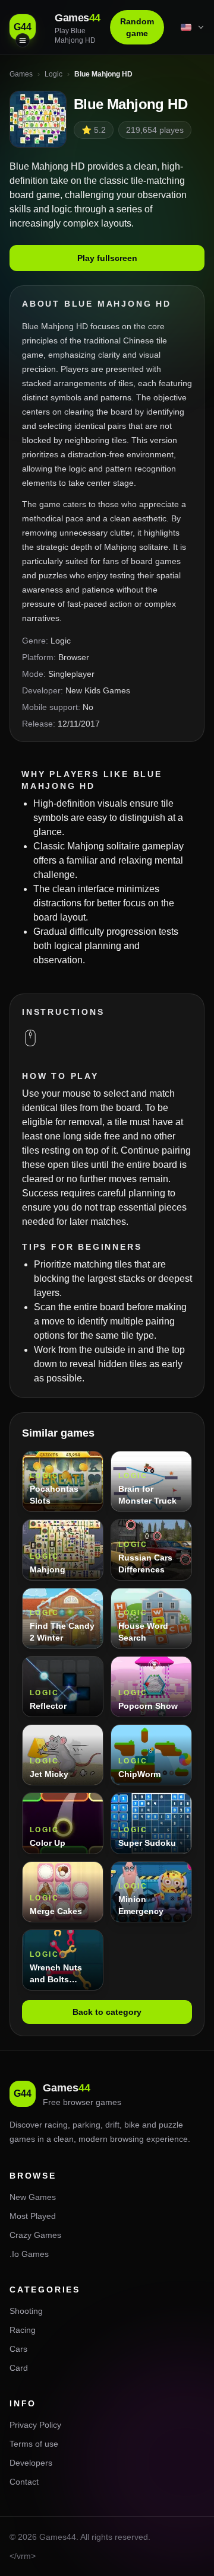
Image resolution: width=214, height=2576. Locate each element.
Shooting (26, 2311)
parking (86, 2125)
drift (112, 2125)
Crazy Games (35, 2235)
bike (132, 2125)
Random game (137, 27)
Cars (18, 2349)
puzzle (171, 2125)
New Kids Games (98, 690)
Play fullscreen (107, 258)
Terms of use (34, 2444)
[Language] (193, 27)
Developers (31, 2463)
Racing (23, 2330)
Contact (24, 2482)
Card (19, 2368)
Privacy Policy (35, 2425)
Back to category (107, 2012)
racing (56, 2125)
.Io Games (29, 2254)
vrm (24, 2556)
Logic (61, 641)
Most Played (33, 2216)
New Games (33, 2197)
